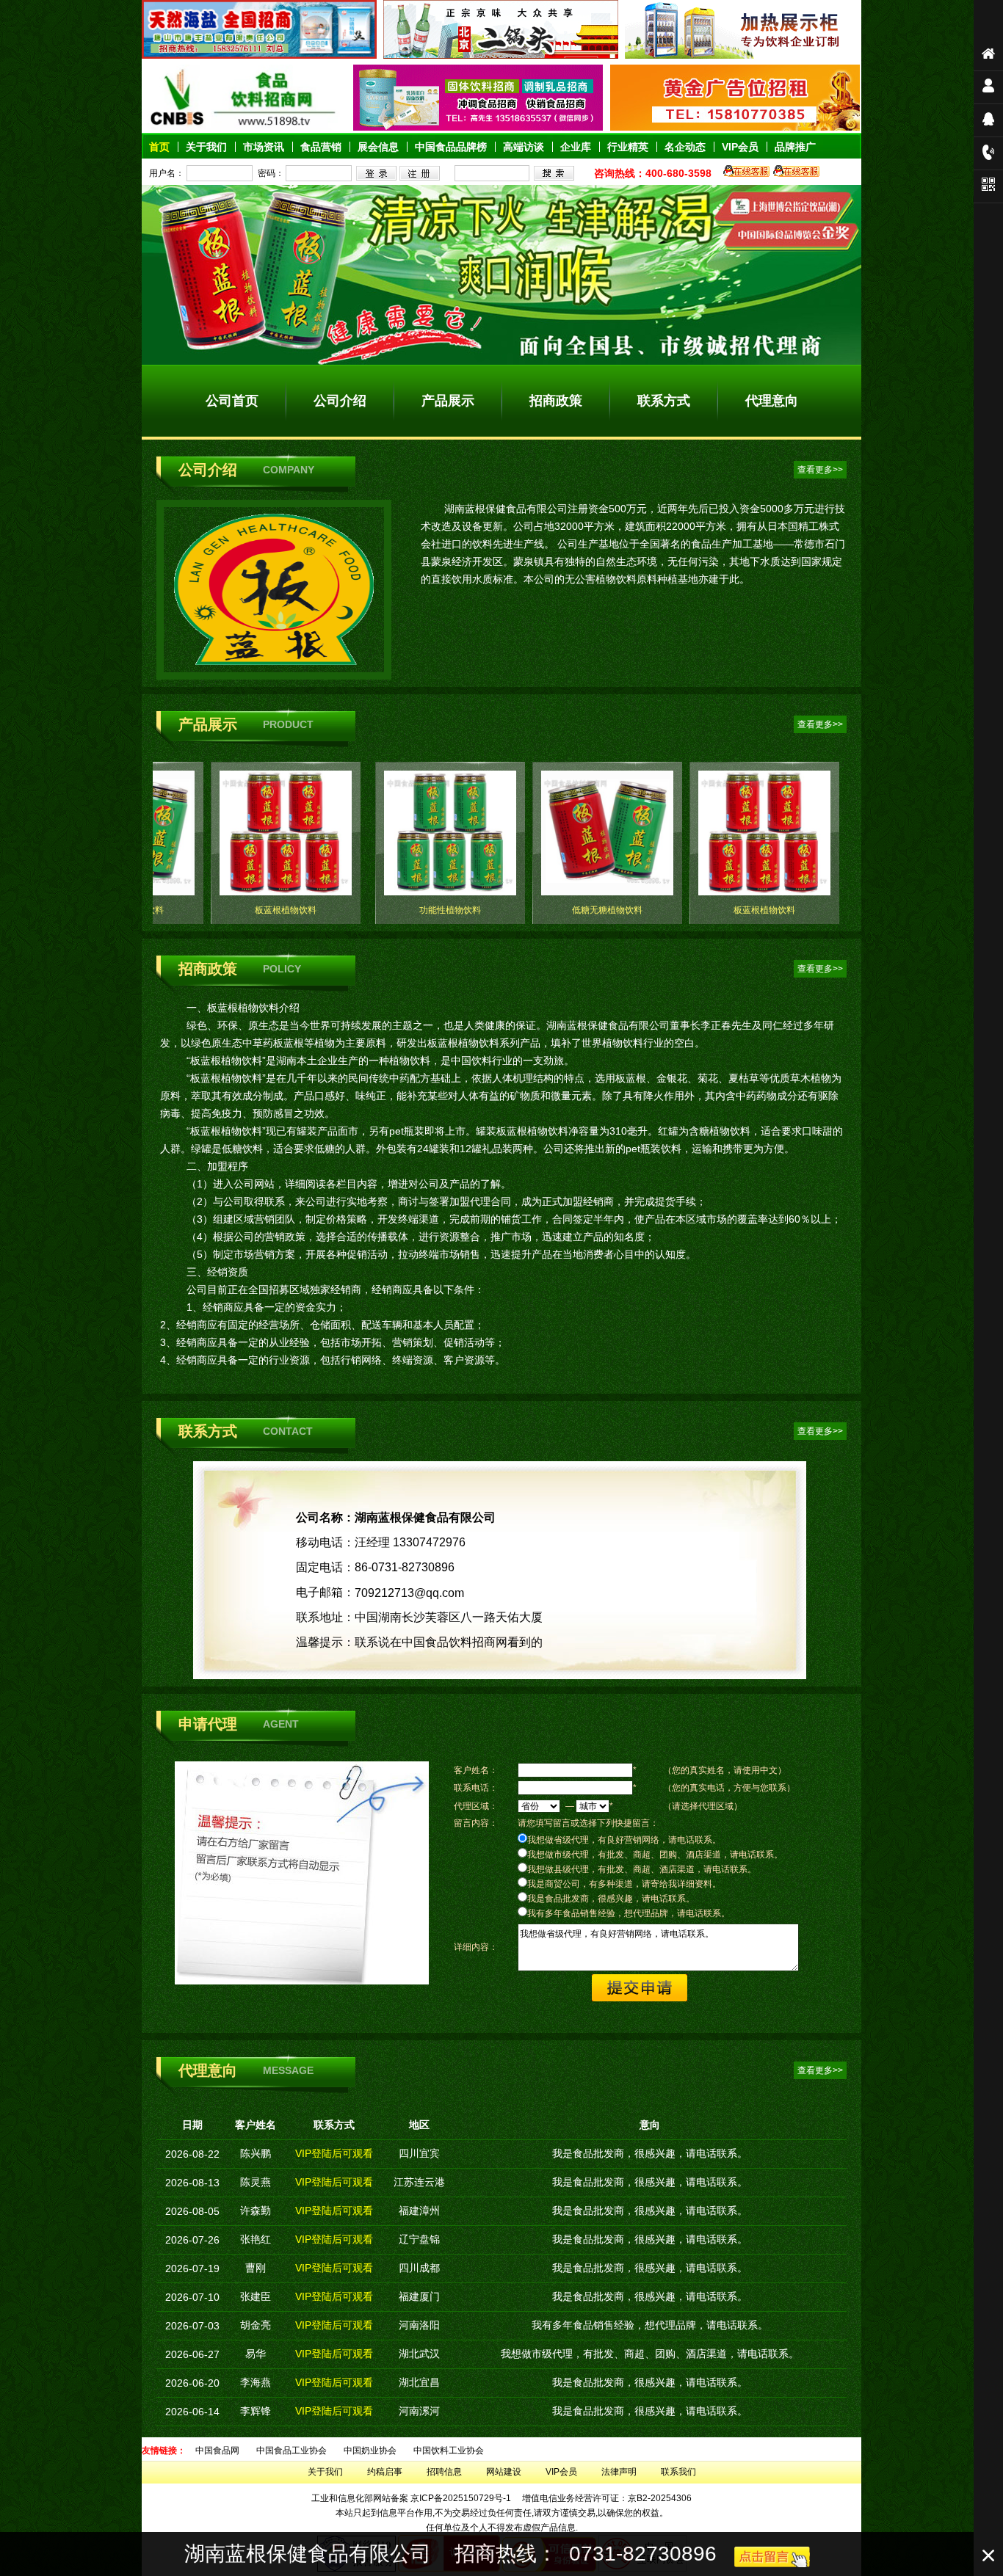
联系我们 (678, 2472)
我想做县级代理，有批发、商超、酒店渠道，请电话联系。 (642, 1869)
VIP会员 (561, 2472)
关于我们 (325, 2472)
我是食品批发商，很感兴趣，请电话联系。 (611, 1899)
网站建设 (504, 2472)
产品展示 (448, 401)
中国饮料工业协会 (449, 2451)
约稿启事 (385, 2472)
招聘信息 (444, 2472)
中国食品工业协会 (292, 2451)
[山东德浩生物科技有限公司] (478, 128)
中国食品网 (217, 2451)
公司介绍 (340, 401)
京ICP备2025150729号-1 (461, 2498)
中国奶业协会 (370, 2451)
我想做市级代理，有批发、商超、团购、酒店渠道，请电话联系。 (655, 1855)
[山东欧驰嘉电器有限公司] (742, 56)
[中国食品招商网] (244, 128)
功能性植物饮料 (450, 910)
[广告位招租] (735, 128)
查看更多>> (820, 470)
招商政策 (556, 401)
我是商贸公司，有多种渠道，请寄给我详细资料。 (624, 1884)
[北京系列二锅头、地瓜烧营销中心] (501, 56)
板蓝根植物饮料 (286, 910)
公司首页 (232, 401)
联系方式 (664, 401)
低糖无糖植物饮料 (607, 910)
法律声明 (619, 2472)
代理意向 (772, 401)
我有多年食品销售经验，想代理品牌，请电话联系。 (629, 1913)
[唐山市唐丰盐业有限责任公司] (259, 56)
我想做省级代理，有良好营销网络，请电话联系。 (624, 1840)
